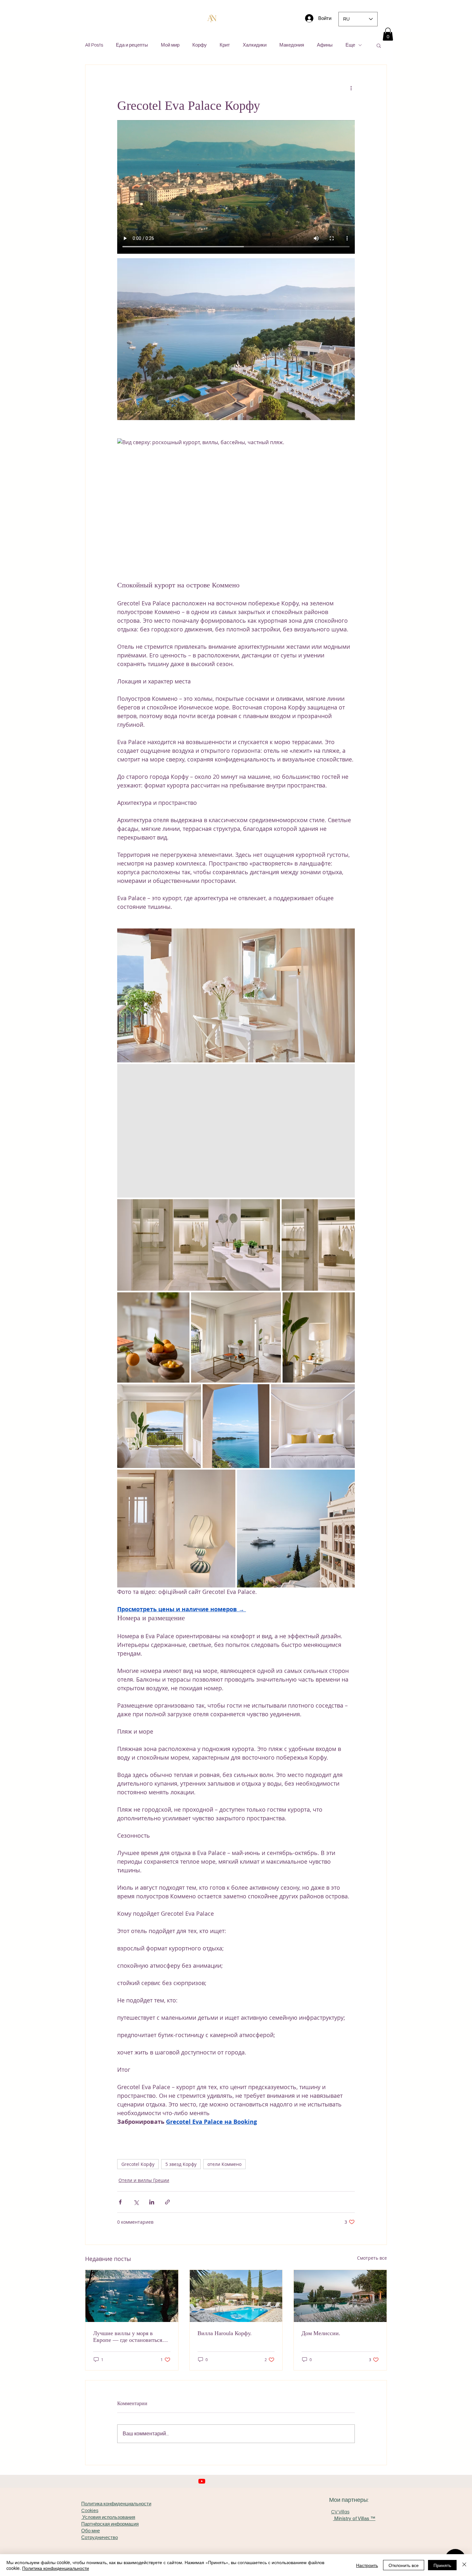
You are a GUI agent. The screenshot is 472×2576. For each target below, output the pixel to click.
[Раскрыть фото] (236, 995)
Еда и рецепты (132, 45)
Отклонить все (404, 2565)
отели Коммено (224, 2164)
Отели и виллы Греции (144, 2180)
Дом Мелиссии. (321, 2333)
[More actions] (351, 88)
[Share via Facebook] (120, 2202)
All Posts (94, 45)
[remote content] (236, 2139)
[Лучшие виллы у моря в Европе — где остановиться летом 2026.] (132, 2296)
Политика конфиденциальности (56, 2568)
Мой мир (170, 45)
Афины (325, 45)
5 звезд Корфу (181, 2164)
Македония (292, 45)
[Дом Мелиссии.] (340, 2296)
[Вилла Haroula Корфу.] (236, 2296)
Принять (442, 2565)
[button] (388, 34)
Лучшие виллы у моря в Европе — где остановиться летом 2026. (128, 2337)
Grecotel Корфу (138, 2164)
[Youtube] (202, 2481)
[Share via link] (167, 2202)
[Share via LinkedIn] (152, 2202)
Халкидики (255, 45)
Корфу (200, 45)
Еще (350, 45)
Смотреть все (372, 2258)
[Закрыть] (464, 2565)
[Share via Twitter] (136, 2202)
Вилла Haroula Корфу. (225, 2333)
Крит (225, 45)
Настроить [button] (367, 2565)
